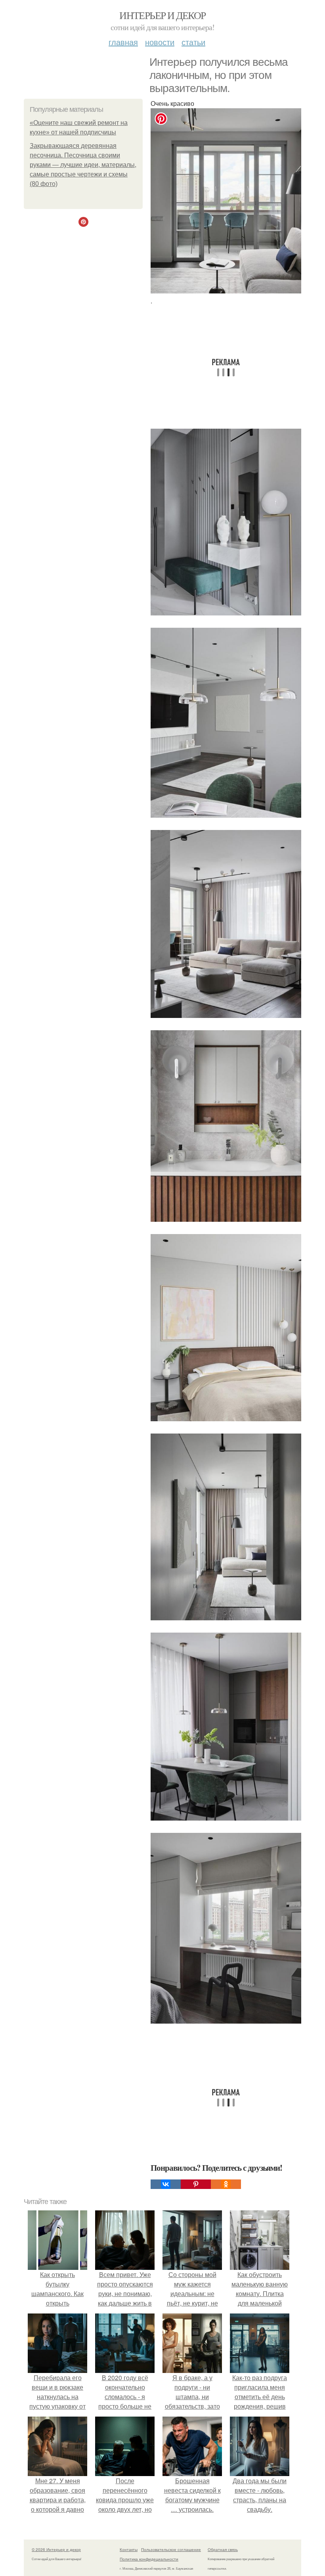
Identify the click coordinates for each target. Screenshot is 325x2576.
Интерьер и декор (162, 15)
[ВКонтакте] (166, 2184)
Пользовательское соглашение (171, 2549)
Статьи (193, 42)
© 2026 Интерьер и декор (56, 2549)
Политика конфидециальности (149, 2559)
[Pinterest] (196, 2184)
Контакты (129, 2549)
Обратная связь (223, 2549)
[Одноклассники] (226, 2184)
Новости (160, 42)
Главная (123, 42)
